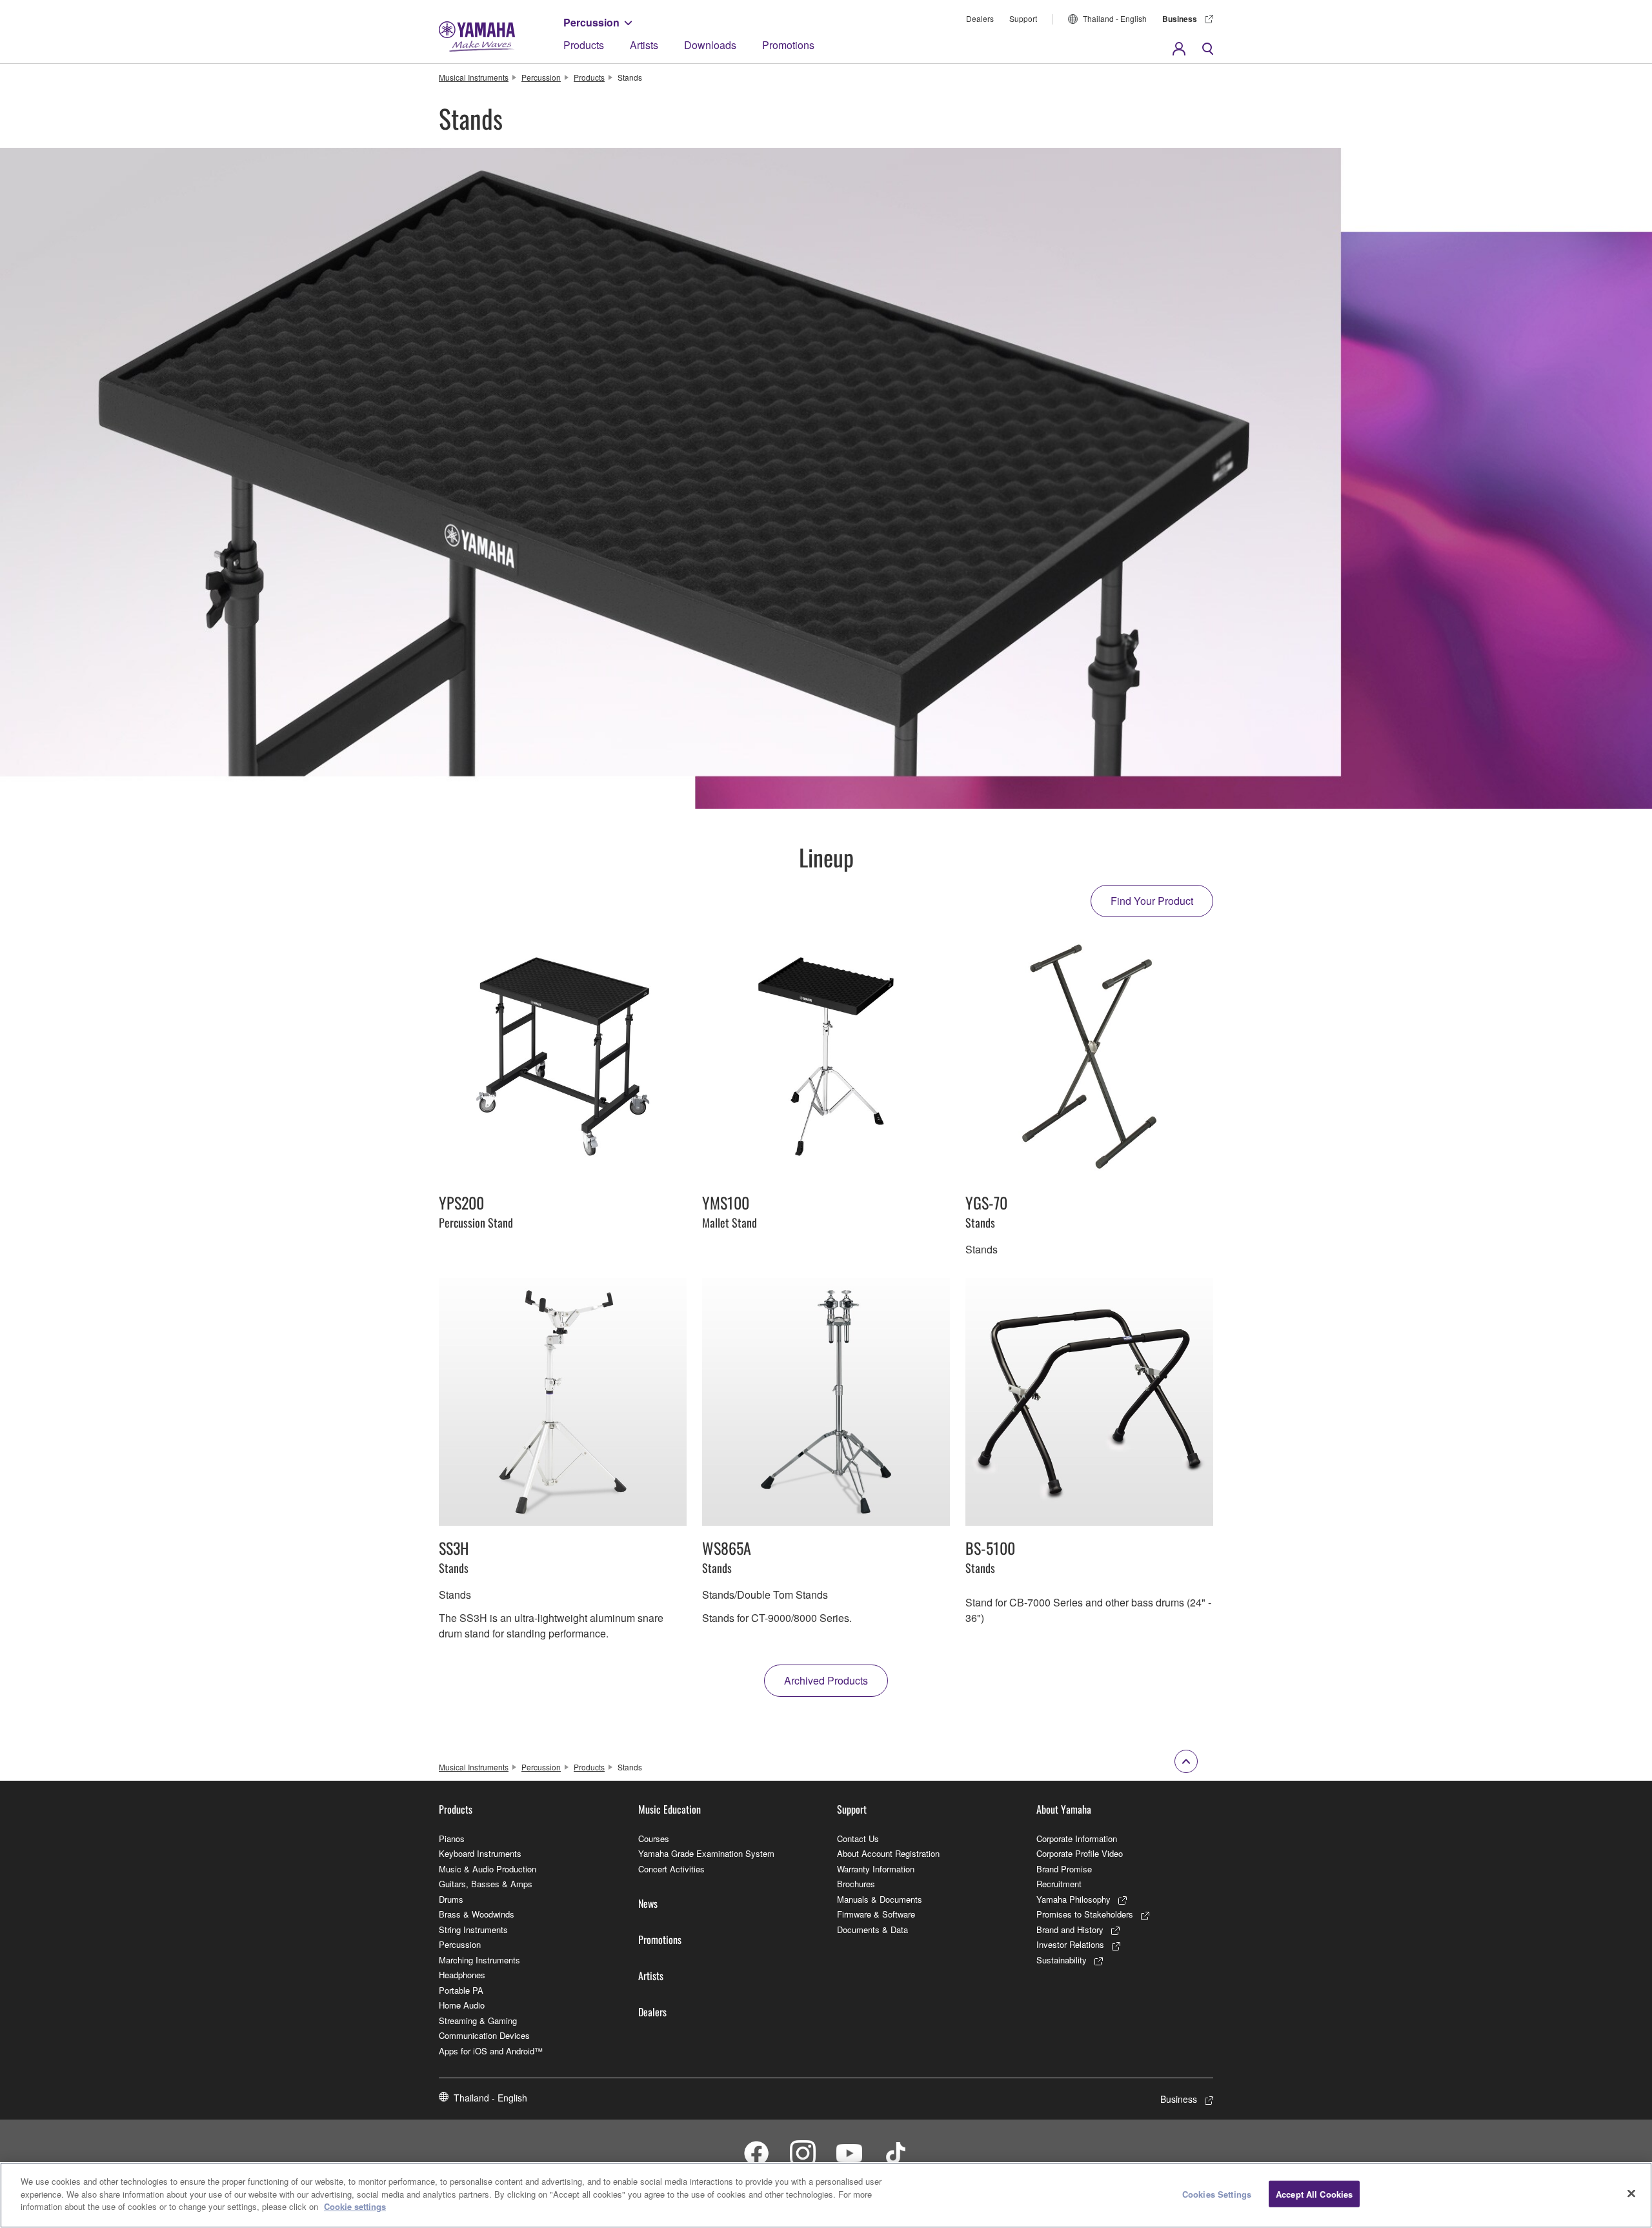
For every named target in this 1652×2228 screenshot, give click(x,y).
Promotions (788, 45)
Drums (451, 1899)
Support (1023, 18)
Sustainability (1062, 1960)
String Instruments (473, 1929)
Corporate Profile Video (1080, 1853)
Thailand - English (1115, 18)
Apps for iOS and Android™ (491, 2051)
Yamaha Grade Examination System (706, 1853)
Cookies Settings (1217, 2194)
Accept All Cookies (1314, 2194)
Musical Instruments (474, 77)
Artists (644, 45)
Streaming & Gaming (478, 2020)
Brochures (856, 1884)
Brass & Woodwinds (477, 1914)
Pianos (452, 1838)
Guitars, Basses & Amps (486, 1884)
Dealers (980, 18)
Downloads (710, 45)
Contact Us (858, 1838)
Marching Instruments (479, 1960)
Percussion (591, 22)
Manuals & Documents (880, 1899)
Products (584, 45)
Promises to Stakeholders (1085, 1914)
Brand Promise (1064, 1869)
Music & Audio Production (488, 1869)
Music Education (670, 1809)
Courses (654, 1838)
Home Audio (462, 2005)
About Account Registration (888, 1853)
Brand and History (1070, 1929)
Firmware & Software (876, 1914)
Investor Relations (1070, 1944)
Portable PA (461, 1990)
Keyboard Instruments (480, 1853)
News (648, 1903)
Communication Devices (484, 2035)
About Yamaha (1064, 1809)
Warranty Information (876, 1869)
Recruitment (1059, 1884)
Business (1180, 19)
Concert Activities (671, 1869)
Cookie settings (355, 2206)
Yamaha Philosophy (1073, 1899)
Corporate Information (1077, 1838)
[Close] (1631, 2194)
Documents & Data (872, 1929)
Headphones (462, 1975)
